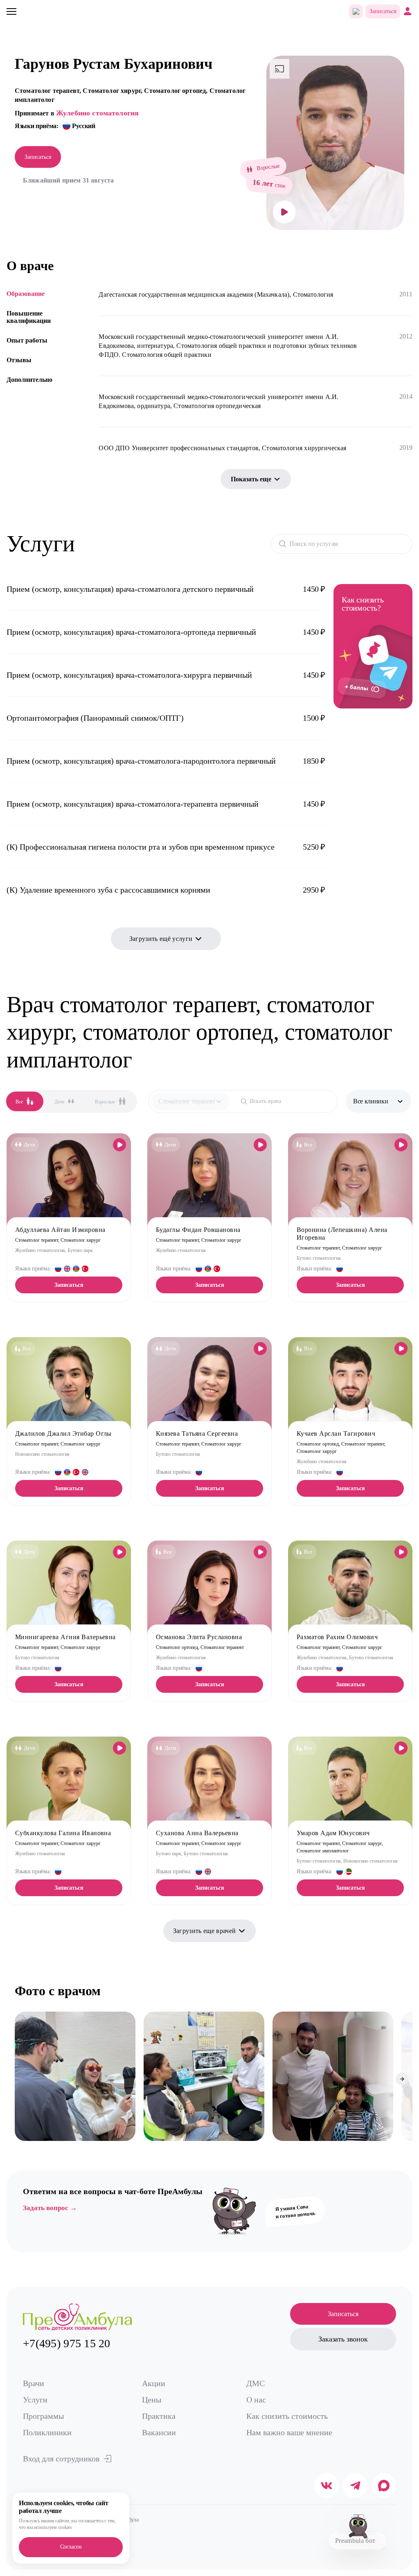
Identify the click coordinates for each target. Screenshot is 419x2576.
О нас (256, 2400)
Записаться (383, 11)
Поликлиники (47, 2432)
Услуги (35, 2400)
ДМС (256, 2383)
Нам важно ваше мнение (289, 2432)
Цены (152, 2400)
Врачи (34, 2383)
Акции (154, 2383)
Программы (43, 2416)
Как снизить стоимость (287, 2416)
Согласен (71, 2547)
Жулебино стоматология (97, 113)
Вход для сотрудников (61, 2459)
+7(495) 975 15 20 (67, 2343)
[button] (21, 2079)
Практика (159, 2416)
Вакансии (159, 2432)
